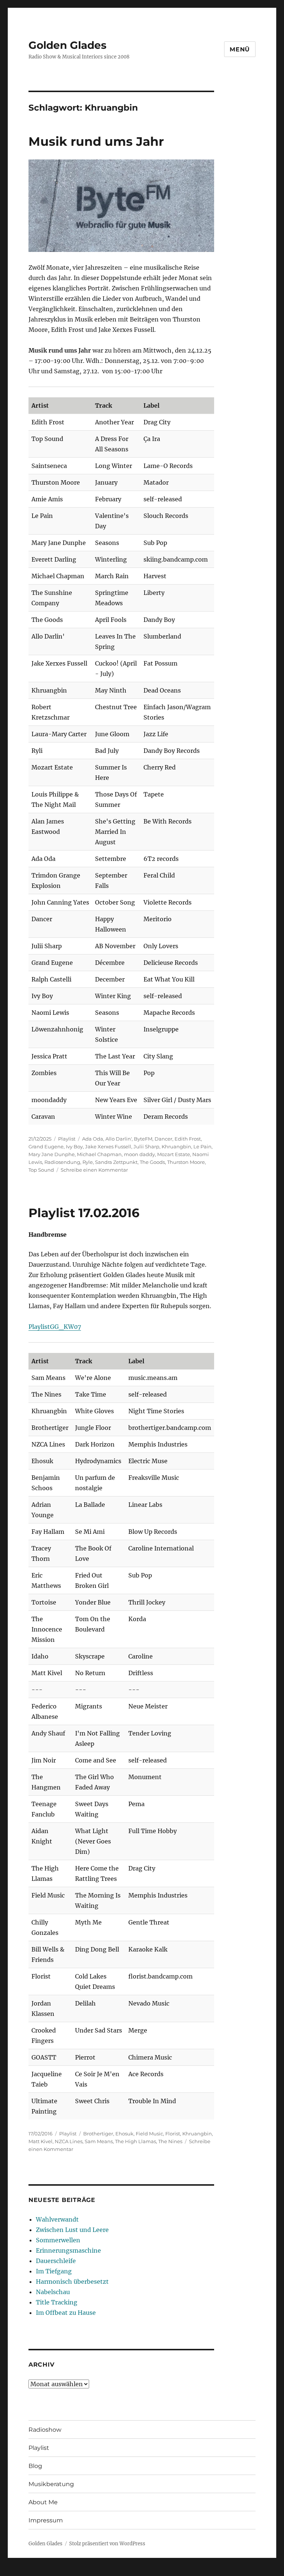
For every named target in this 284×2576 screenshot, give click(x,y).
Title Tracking (57, 2302)
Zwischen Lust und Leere (72, 2230)
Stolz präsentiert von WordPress (107, 2544)
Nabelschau (53, 2292)
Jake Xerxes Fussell (108, 1146)
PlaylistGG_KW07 (55, 1327)
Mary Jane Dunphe (52, 1154)
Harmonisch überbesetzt (72, 2282)
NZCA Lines (69, 2141)
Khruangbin (176, 1146)
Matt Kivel (40, 2141)
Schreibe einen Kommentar (94, 1170)
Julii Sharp (146, 1146)
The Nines (170, 2141)
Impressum (46, 2520)
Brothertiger (98, 2134)
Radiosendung (62, 1162)
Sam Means (99, 2141)
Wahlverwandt (57, 2219)
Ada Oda (93, 1139)
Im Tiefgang (54, 2271)
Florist (173, 2134)
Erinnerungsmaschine (68, 2250)
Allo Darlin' (119, 1139)
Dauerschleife (56, 2261)
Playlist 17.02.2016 (84, 1213)
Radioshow (45, 2430)
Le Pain (202, 1146)
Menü (240, 49)
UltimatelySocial (202, 2571)
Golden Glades (67, 45)
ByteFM (143, 1139)
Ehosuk (124, 2134)
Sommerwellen (58, 2240)
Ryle (88, 1162)
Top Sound (41, 1170)
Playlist (67, 1139)
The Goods (152, 1162)
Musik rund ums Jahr (96, 141)
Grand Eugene (46, 1146)
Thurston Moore (186, 1162)
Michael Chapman (99, 1154)
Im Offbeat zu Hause (66, 2313)
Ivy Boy (74, 1146)
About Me (43, 2502)
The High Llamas (136, 2141)
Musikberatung (51, 2484)
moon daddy (139, 1154)
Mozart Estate (174, 1154)
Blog (35, 2466)
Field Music (149, 2134)
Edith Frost (188, 1139)
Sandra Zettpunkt (116, 1162)
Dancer (163, 1139)
